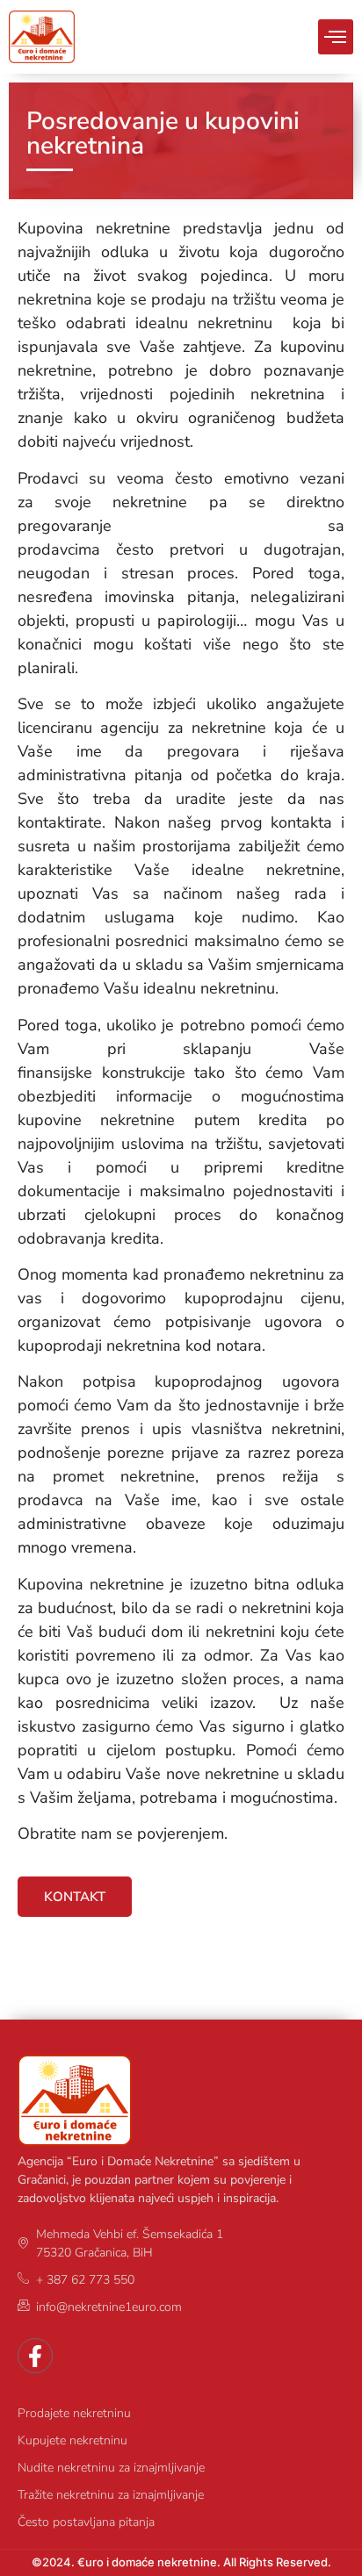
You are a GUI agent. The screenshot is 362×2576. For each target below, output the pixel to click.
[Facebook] (35, 2356)
